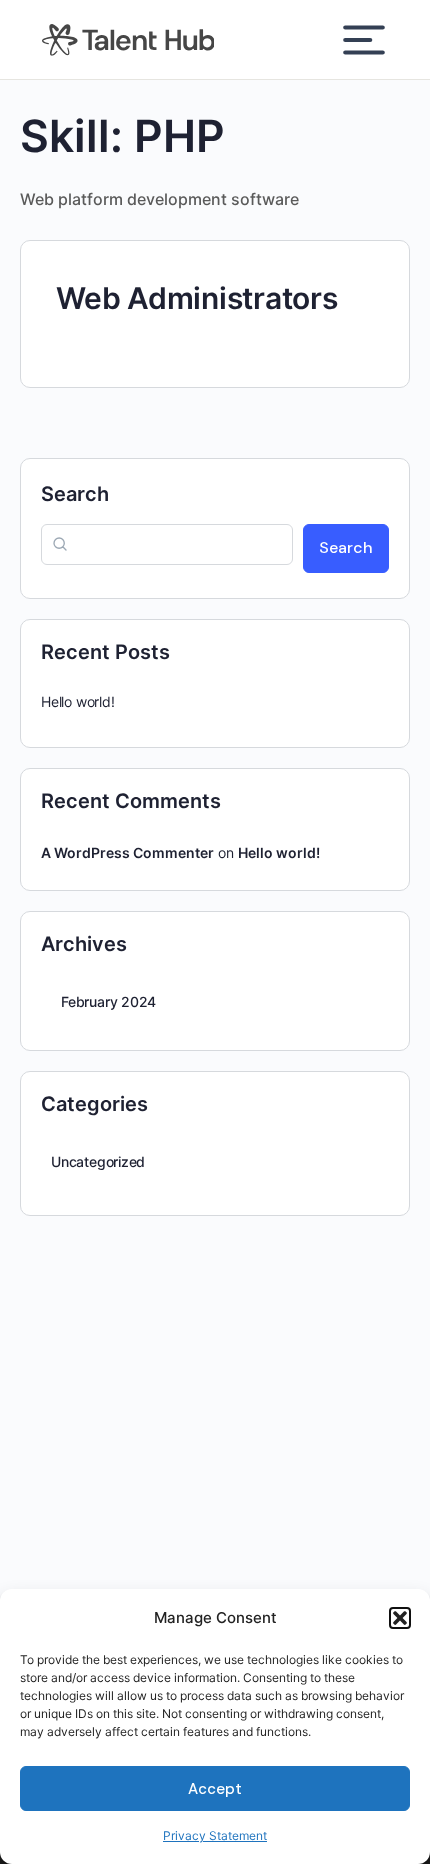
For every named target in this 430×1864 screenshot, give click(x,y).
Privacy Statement (215, 1835)
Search (75, 494)
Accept (215, 1789)
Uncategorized (98, 1161)
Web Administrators (197, 298)
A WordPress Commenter (127, 852)
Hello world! (77, 701)
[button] (400, 1618)
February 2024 (108, 1001)
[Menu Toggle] (364, 40)
